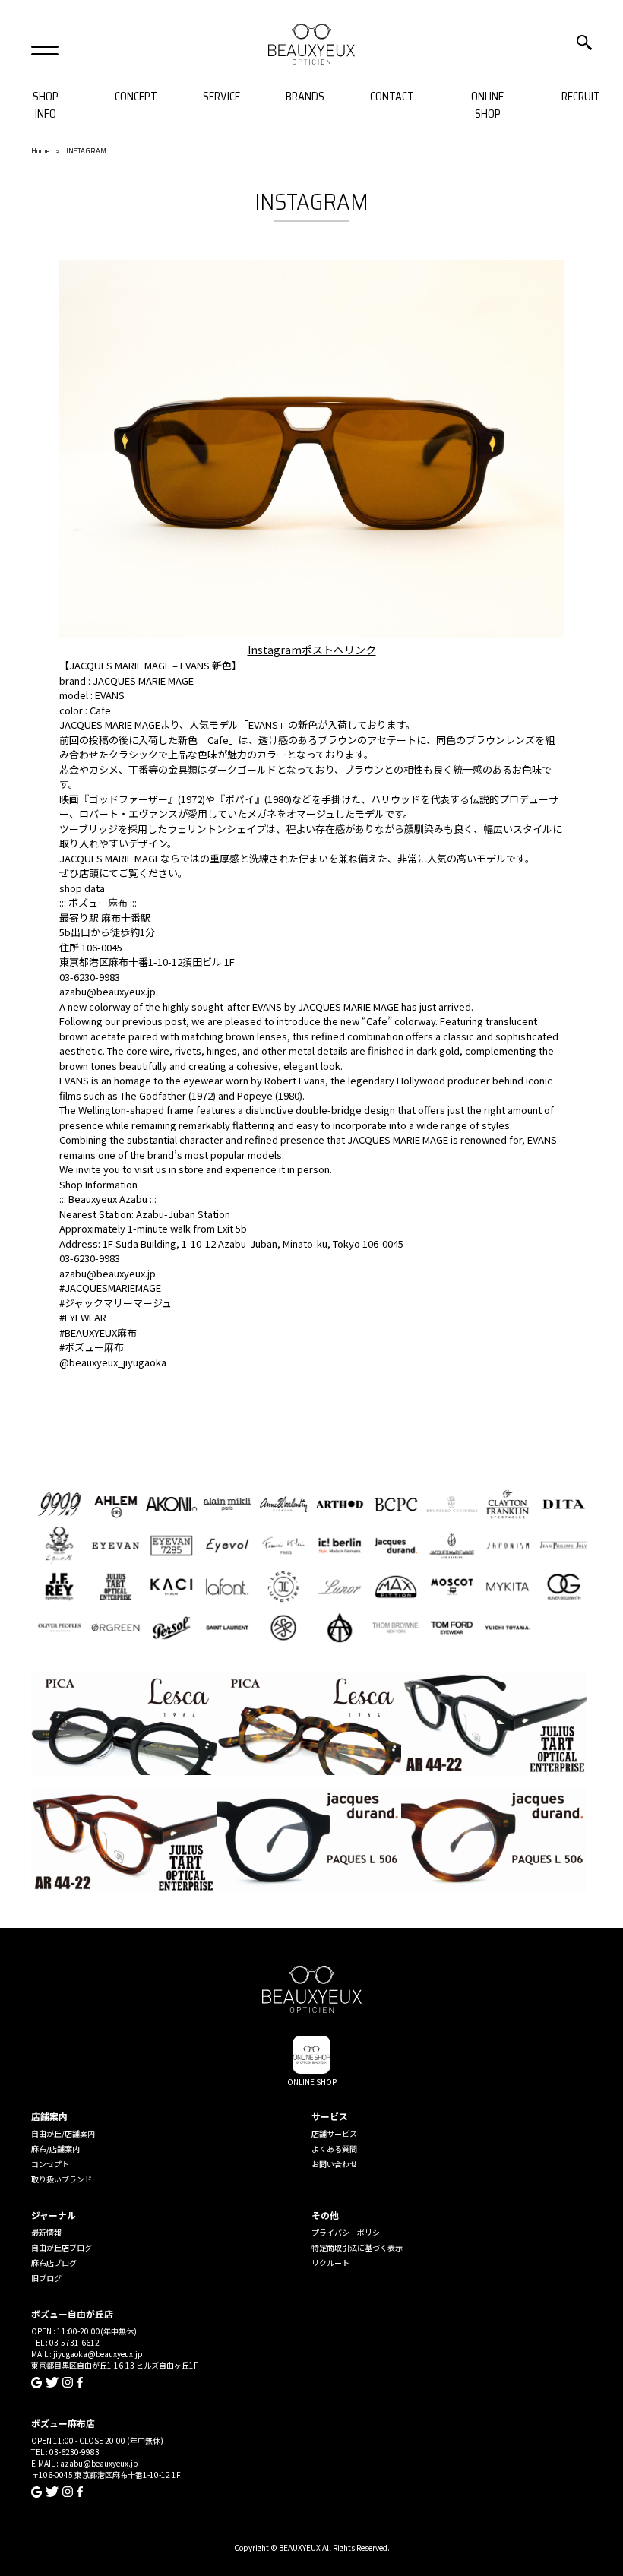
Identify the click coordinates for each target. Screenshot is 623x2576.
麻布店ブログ (54, 2263)
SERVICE (221, 97)
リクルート (330, 2263)
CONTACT (392, 97)
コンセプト (50, 2164)
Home (40, 151)
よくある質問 (334, 2149)
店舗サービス (334, 2133)
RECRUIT (581, 97)
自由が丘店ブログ (62, 2247)
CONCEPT (136, 97)
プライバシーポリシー (349, 2232)
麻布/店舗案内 (55, 2149)
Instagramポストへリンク (312, 650)
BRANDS (305, 97)
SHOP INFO (46, 105)
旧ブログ (46, 2278)
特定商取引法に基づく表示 (357, 2247)
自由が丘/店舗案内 (63, 2133)
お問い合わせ (334, 2164)
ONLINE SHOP (487, 105)
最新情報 (46, 2232)
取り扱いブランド (62, 2179)
